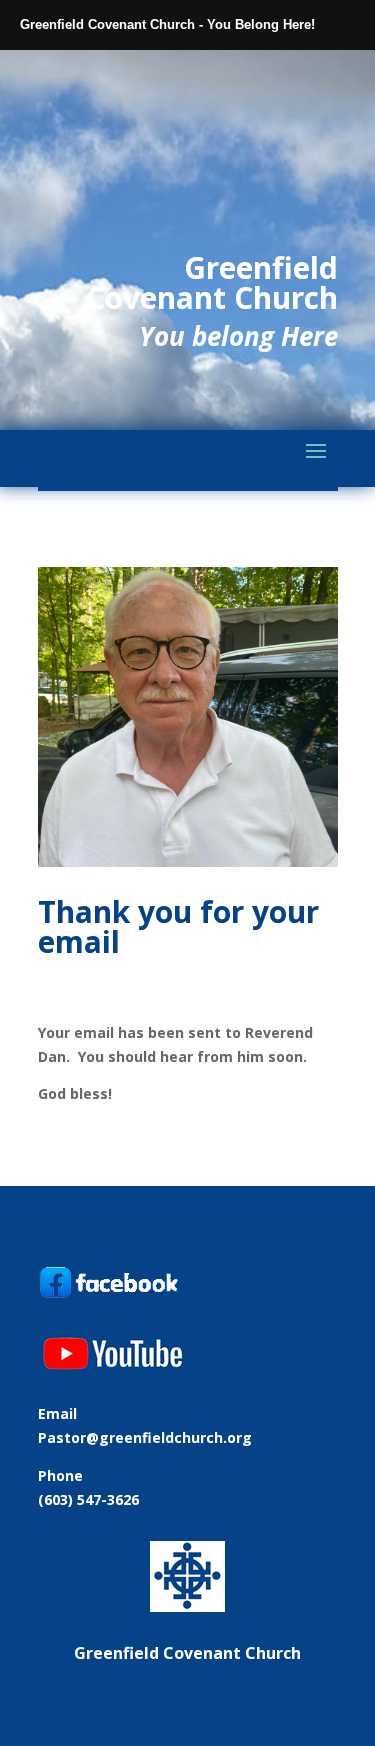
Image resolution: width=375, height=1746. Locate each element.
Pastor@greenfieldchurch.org (145, 1437)
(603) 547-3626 (88, 1499)
